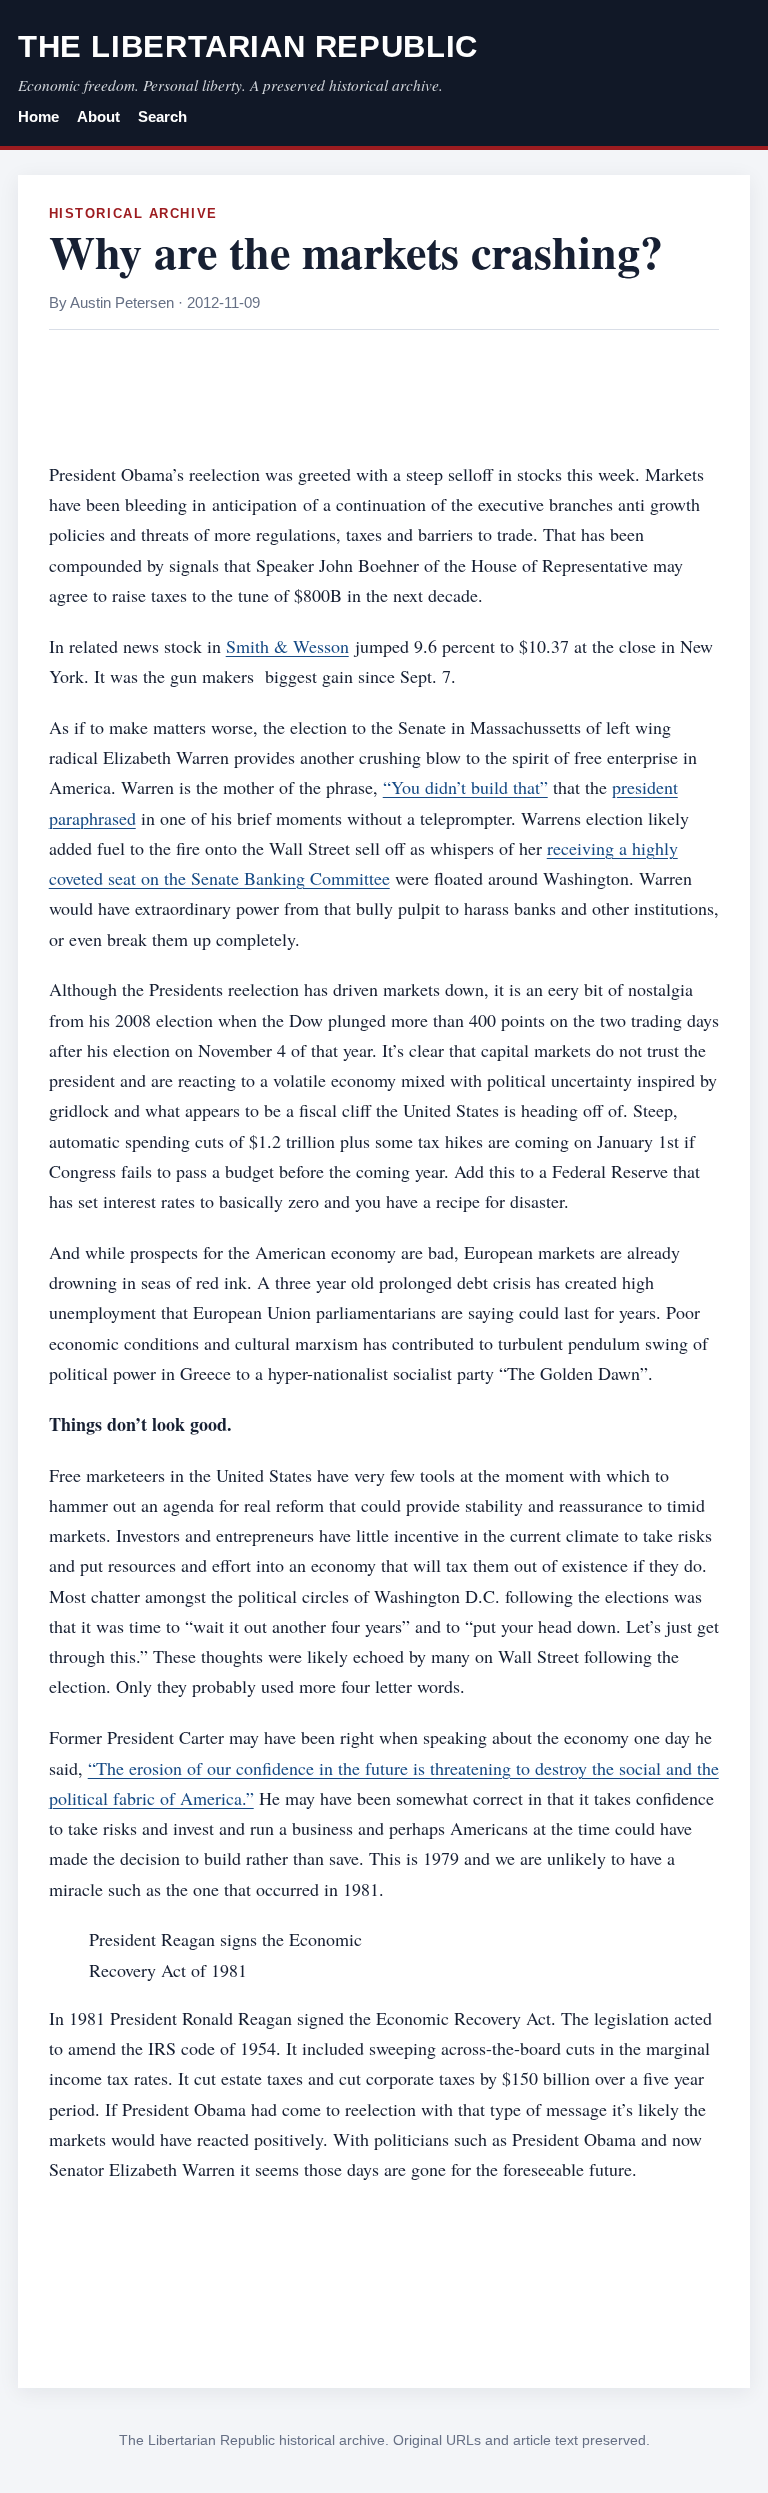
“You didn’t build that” (465, 787)
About (98, 117)
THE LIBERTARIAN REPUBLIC (248, 46)
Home (38, 117)
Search (162, 117)
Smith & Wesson (287, 646)
